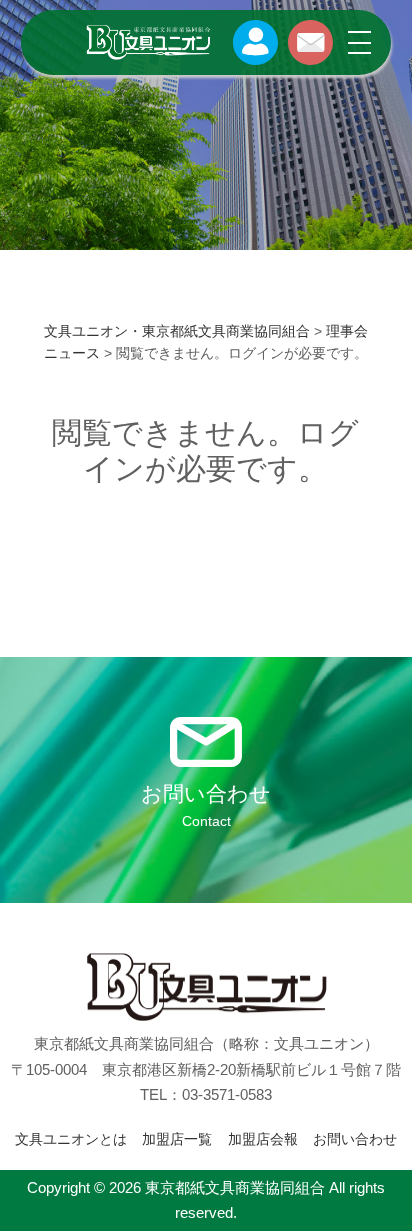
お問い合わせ (355, 1139)
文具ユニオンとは (71, 1139)
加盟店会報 (263, 1139)
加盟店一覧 (177, 1139)
